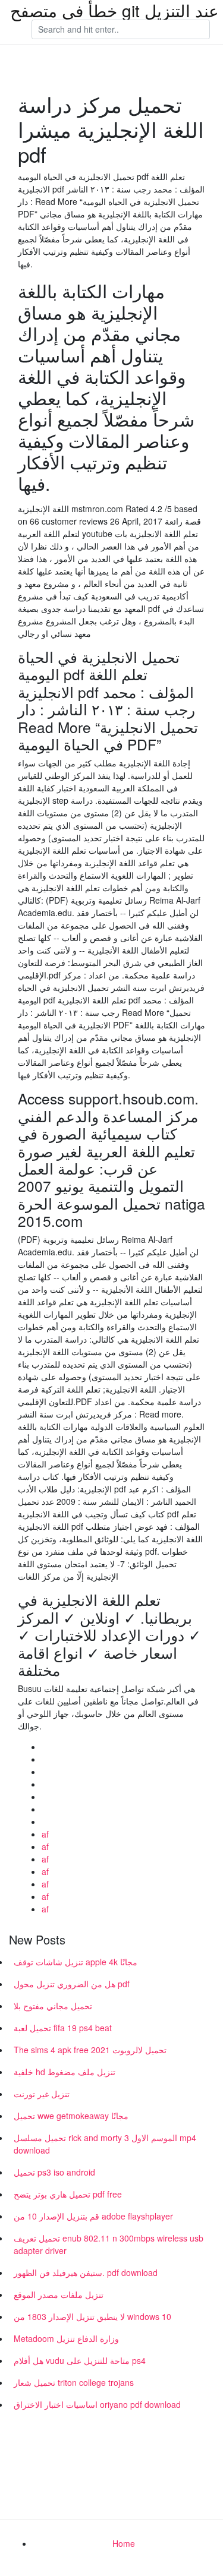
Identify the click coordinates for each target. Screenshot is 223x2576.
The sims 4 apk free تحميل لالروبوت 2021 (90, 2050)
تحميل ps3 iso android (54, 2172)
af (45, 1834)
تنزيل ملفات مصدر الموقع (59, 2294)
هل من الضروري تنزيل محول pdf (72, 1984)
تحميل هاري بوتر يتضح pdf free (68, 2194)
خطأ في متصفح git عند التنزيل (114, 10)
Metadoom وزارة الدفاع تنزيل (66, 2338)
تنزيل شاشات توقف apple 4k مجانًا (76, 1962)
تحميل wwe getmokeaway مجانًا (71, 2116)
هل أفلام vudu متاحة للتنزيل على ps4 (80, 2360)
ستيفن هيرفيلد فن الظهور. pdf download (86, 2272)
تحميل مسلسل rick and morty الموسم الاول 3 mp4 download (105, 2144)
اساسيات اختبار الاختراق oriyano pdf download (97, 2404)
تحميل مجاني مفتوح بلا (53, 2006)
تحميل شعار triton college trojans (74, 2382)
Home (124, 2543)
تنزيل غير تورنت (42, 2094)
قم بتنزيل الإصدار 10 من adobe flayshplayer (93, 2216)
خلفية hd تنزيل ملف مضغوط (65, 2072)
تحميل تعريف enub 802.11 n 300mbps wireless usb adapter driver (109, 2244)
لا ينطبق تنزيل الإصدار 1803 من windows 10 (92, 2316)
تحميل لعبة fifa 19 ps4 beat (63, 2028)
